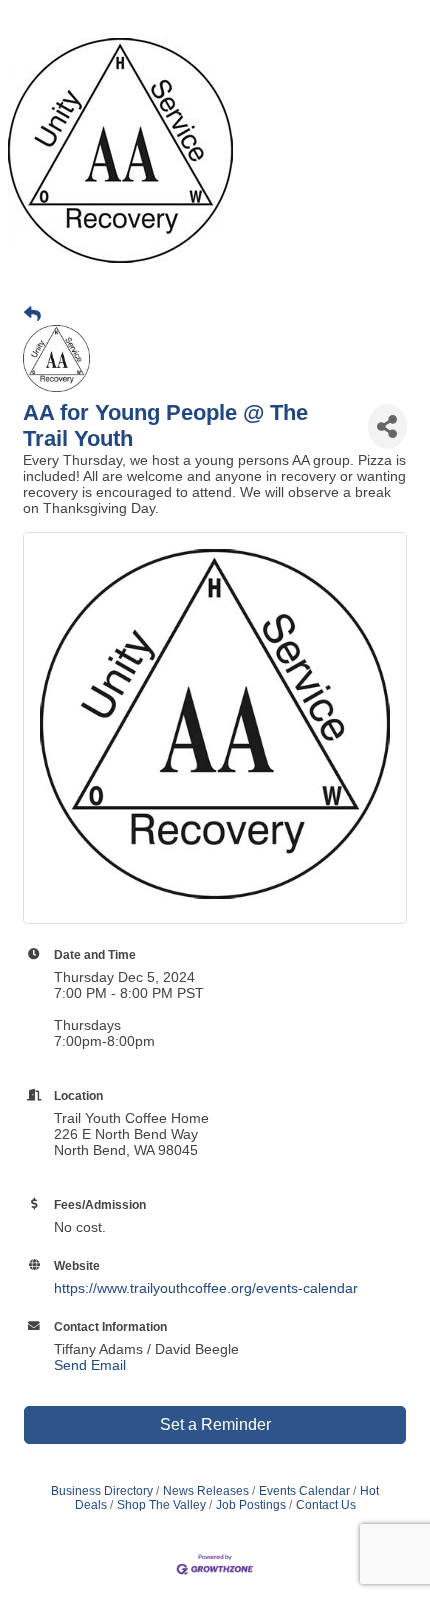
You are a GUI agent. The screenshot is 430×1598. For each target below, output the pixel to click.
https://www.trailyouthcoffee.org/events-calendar (206, 1288)
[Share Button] (387, 426)
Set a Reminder (215, 1424)
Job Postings (251, 1505)
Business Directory (102, 1491)
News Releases (206, 1491)
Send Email (90, 1365)
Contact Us (326, 1505)
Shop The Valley (161, 1505)
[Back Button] (32, 315)
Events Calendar (304, 1491)
